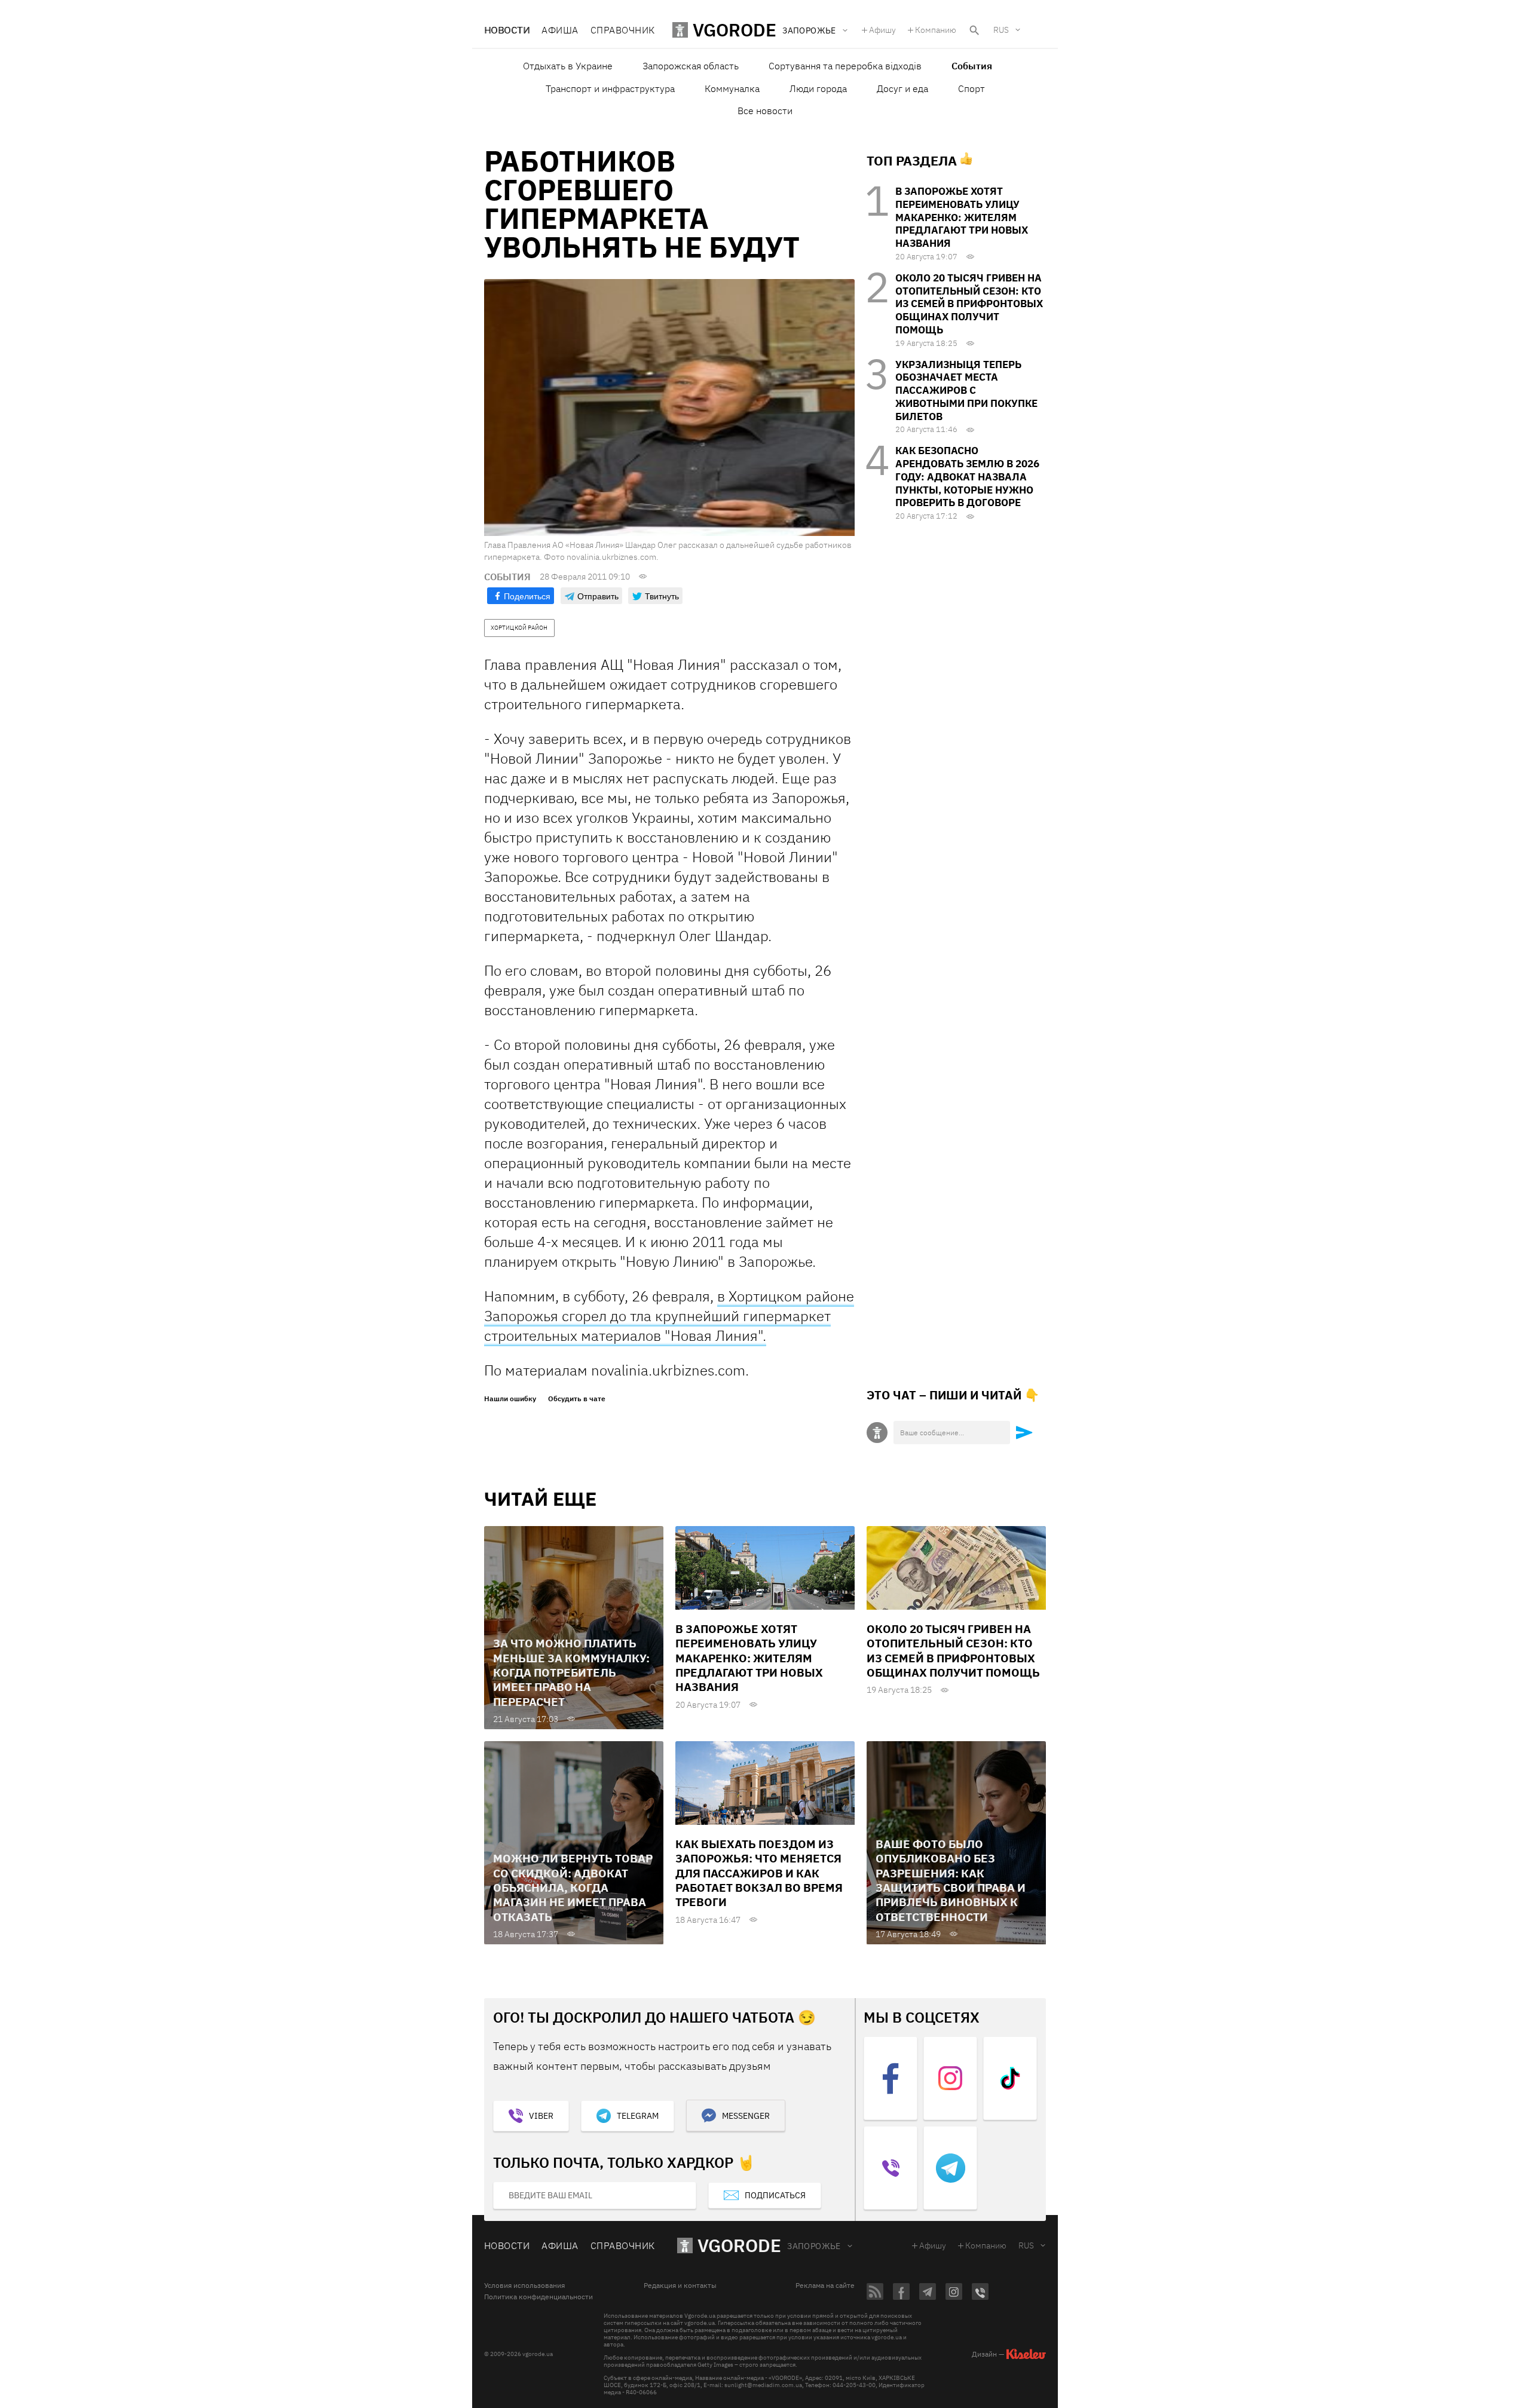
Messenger (746, 2116)
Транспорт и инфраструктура (610, 88)
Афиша (560, 30)
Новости (507, 30)
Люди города (818, 88)
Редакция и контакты (680, 2286)
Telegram (638, 2116)
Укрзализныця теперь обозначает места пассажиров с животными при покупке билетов (966, 390)
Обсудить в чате (577, 1399)
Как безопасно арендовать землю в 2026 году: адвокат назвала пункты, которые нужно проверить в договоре (967, 477)
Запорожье (814, 2246)
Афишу (882, 30)
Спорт (971, 88)
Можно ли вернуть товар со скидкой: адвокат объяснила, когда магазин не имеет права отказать (573, 1887)
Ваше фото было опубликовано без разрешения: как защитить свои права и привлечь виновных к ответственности (951, 1880)
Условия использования (524, 2286)
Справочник (623, 30)
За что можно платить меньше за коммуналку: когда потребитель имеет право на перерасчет (571, 1672)
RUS (1001, 30)
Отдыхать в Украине (568, 66)
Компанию (936, 30)
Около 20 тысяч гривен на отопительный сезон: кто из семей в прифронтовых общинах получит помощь (969, 304)
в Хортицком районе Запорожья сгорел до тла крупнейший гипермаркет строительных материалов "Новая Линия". (669, 1316)
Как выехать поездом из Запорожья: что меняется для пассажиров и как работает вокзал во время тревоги (759, 1873)
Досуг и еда (902, 88)
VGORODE (739, 2245)
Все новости (765, 111)
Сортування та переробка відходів (845, 66)
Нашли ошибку (510, 1399)
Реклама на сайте (825, 2286)
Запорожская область (691, 66)
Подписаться (775, 2195)
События (972, 66)
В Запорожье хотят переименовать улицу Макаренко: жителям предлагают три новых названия (962, 217)
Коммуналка (732, 88)
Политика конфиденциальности (538, 2297)
